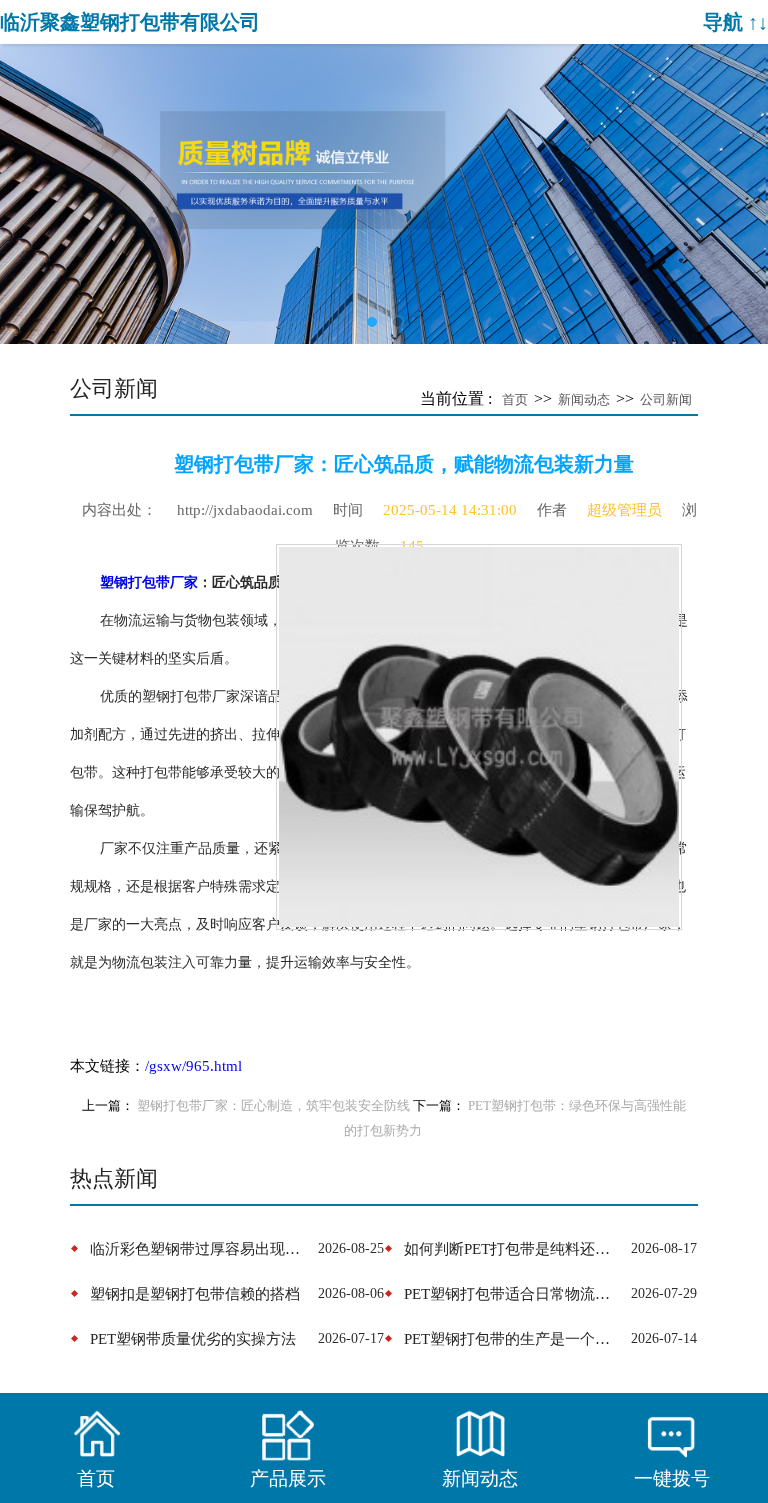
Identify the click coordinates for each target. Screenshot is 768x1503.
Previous (30, 179)
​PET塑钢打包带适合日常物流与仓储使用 (514, 1293)
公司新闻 (666, 399)
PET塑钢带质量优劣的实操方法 (193, 1338)
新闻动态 (584, 399)
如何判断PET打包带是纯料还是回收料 (514, 1248)
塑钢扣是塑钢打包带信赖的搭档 (195, 1293)
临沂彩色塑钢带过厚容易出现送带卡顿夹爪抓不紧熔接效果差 (200, 1248)
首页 (515, 399)
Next (738, 179)
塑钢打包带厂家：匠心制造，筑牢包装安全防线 (273, 1106)
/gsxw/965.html (193, 1066)
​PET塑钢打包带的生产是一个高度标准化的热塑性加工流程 (514, 1338)
